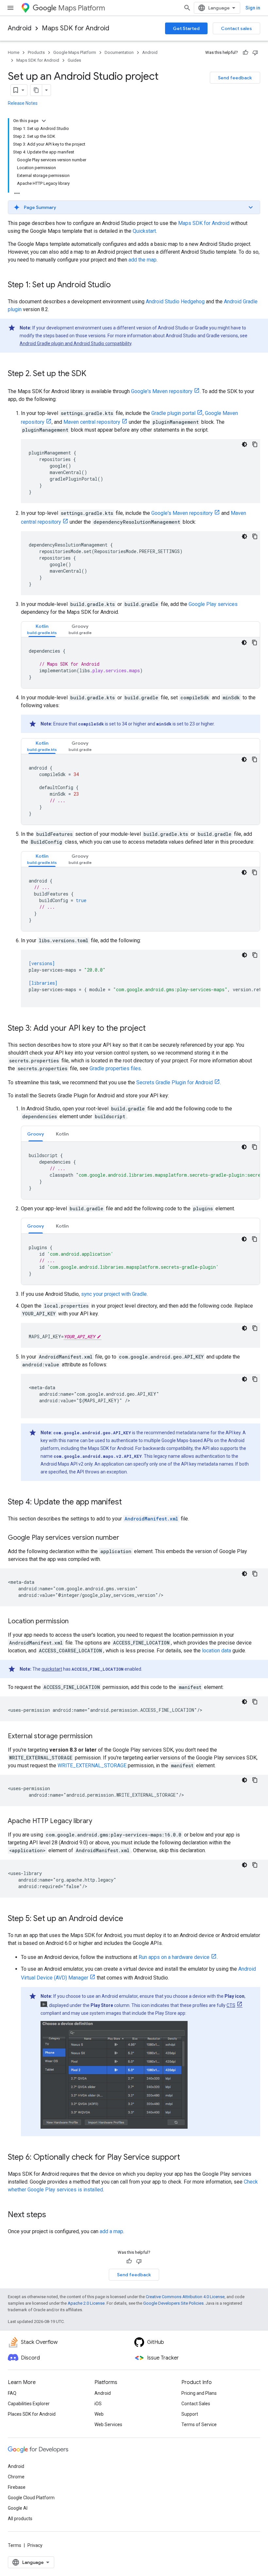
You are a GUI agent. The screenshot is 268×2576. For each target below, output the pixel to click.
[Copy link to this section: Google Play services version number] (126, 1538)
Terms (15, 2545)
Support (190, 2414)
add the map (142, 260)
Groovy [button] (36, 1134)
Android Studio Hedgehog (175, 302)
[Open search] (187, 8)
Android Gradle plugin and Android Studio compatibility (75, 343)
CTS (231, 2005)
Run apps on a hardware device (174, 1957)
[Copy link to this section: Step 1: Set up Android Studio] (117, 285)
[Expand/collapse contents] (44, 121)
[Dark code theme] (244, 444)
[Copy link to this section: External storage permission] (99, 1737)
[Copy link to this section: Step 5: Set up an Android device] (130, 1919)
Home (14, 52)
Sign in (253, 8)
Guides (74, 60)
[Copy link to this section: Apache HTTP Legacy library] (99, 1821)
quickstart (52, 1669)
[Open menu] (10, 8)
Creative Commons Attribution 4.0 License (185, 2297)
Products (36, 52)
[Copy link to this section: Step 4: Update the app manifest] (128, 1503)
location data (217, 1651)
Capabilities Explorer (29, 2404)
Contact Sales (196, 2404)
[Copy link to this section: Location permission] (75, 1622)
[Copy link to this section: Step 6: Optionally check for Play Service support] (187, 2158)
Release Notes (23, 103)
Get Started (186, 28)
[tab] (42, 629)
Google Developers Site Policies (173, 2303)
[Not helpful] (255, 53)
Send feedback (235, 78)
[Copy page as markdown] (36, 90)
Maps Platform (82, 8)
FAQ (12, 2393)
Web (99, 2414)
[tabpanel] (141, 663)
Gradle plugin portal (173, 413)
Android (20, 28)
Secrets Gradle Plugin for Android (175, 1082)
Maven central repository (92, 422)
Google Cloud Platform (31, 2498)
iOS (98, 2404)
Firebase (17, 2487)
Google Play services (213, 604)
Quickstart (144, 231)
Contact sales (236, 28)
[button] (134, 207)
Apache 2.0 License (86, 2303)
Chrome (16, 2477)
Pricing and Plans (199, 2393)
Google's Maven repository (162, 391)
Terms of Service (199, 2425)
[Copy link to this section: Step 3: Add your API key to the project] (152, 1029)
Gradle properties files (115, 1068)
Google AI (18, 2508)
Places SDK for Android (32, 2414)
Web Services (108, 2425)
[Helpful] (245, 53)
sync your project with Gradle (114, 1294)
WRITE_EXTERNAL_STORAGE (92, 1765)
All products (20, 2519)
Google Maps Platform (75, 52)
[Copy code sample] (255, 444)
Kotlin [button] (62, 1134)
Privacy (35, 2545)
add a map (111, 2231)
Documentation (119, 52)
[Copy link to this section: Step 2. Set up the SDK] (93, 374)
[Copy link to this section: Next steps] (53, 2215)
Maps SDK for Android (75, 28)
